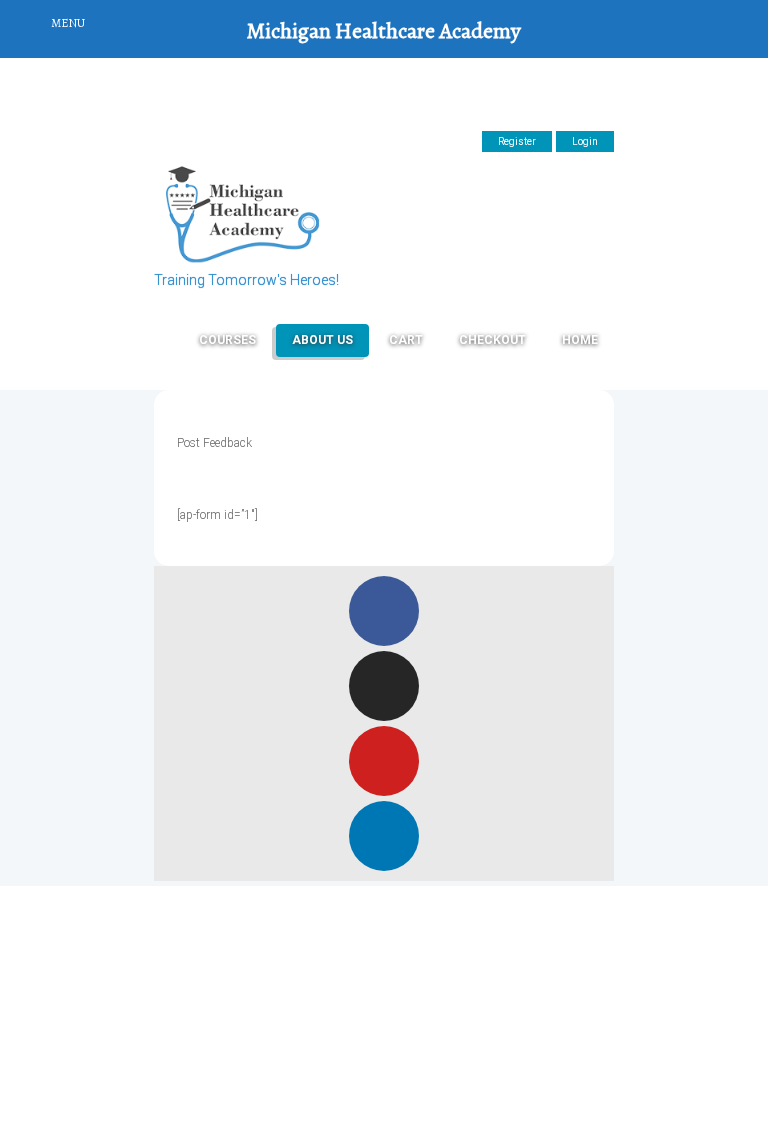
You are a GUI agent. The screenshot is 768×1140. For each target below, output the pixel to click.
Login (585, 141)
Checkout (492, 340)
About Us (322, 340)
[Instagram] (384, 686)
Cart (406, 340)
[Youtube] (384, 761)
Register (517, 141)
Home (580, 340)
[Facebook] (384, 611)
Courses (227, 340)
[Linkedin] (384, 836)
